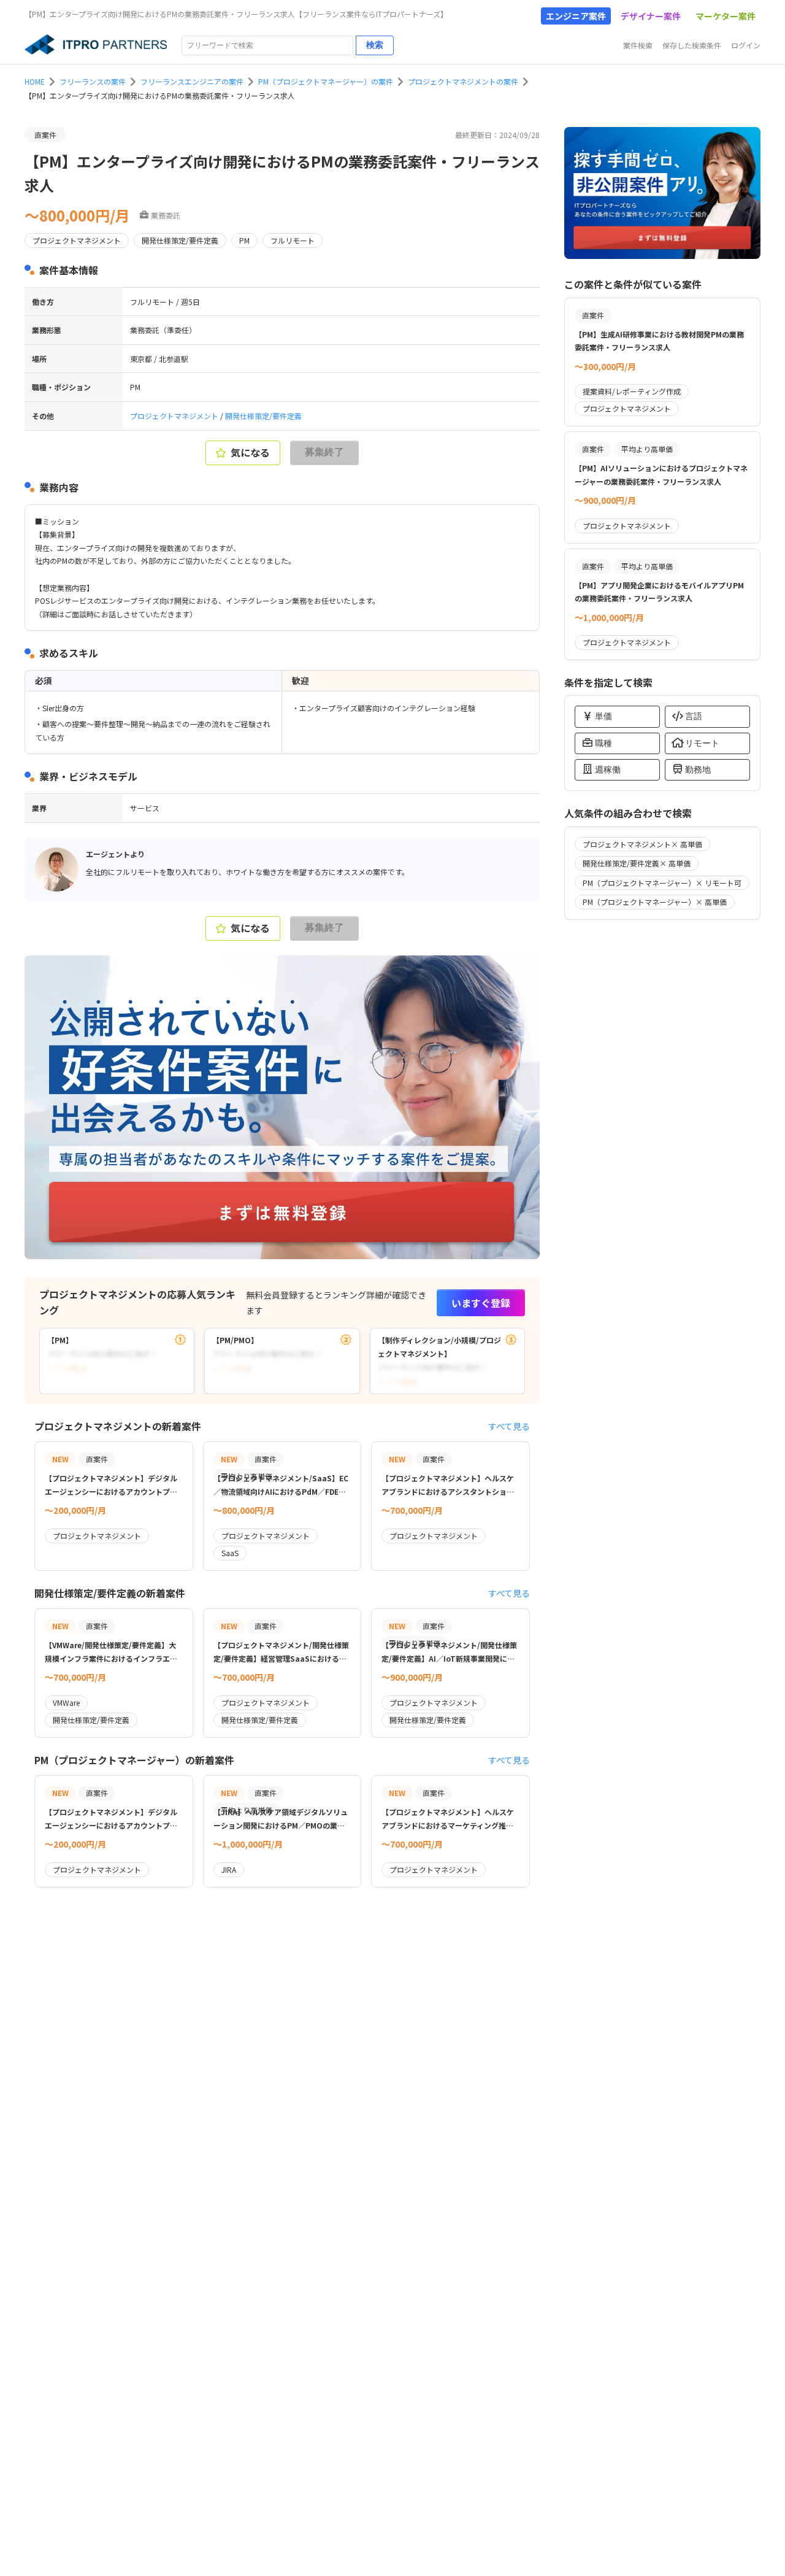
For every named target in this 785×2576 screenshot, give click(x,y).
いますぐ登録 (481, 1303)
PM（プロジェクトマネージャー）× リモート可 (662, 883)
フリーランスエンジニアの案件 (192, 81)
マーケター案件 (726, 16)
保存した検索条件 (692, 45)
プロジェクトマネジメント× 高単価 (642, 844)
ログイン (746, 45)
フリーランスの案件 (93, 81)
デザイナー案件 (651, 16)
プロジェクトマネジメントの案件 (463, 81)
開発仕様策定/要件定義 (263, 416)
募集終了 (324, 452)
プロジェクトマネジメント (175, 416)
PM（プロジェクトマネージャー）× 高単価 (655, 902)
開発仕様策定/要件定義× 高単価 (637, 863)
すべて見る (509, 1426)
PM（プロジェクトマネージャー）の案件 (326, 81)
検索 (375, 45)
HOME (35, 81)
